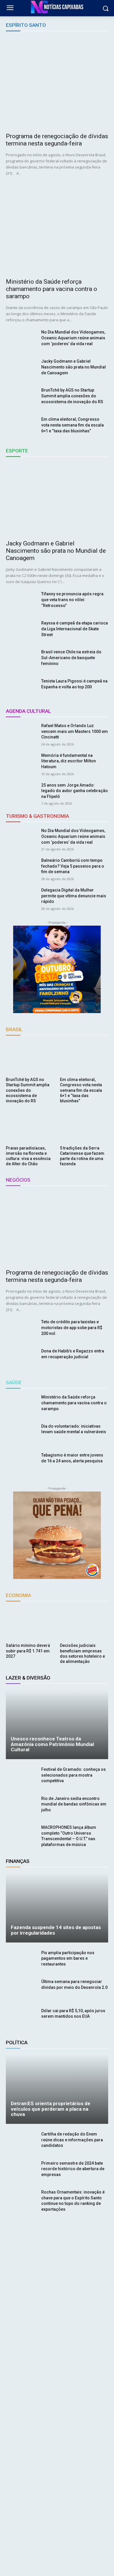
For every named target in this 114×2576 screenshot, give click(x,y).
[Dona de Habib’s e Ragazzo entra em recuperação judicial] (21, 1359)
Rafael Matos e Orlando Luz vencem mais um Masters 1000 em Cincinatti (75, 731)
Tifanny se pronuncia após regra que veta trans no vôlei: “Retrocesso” (72, 600)
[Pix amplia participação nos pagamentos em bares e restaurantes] (21, 1961)
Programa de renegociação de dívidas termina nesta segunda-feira (57, 140)
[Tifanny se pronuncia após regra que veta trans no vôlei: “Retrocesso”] (21, 602)
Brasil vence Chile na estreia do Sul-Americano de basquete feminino (71, 658)
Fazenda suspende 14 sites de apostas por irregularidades (56, 1930)
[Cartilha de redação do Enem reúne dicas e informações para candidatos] (21, 2142)
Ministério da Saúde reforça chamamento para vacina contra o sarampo (51, 289)
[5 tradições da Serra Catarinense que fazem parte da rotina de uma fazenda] (84, 1126)
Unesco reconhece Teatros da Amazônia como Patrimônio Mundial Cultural (52, 1744)
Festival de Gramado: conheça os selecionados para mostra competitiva (74, 1775)
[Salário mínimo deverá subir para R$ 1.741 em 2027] (30, 1624)
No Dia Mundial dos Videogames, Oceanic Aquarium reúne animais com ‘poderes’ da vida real (73, 338)
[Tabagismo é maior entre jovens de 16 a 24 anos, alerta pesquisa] (21, 1463)
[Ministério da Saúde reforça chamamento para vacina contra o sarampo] (57, 228)
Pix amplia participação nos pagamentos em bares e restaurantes (68, 1958)
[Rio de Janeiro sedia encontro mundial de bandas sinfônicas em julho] (21, 1807)
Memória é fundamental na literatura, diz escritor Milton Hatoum (69, 761)
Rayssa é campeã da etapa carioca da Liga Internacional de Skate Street (75, 629)
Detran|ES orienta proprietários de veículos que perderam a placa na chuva (51, 2109)
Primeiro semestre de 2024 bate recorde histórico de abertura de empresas (73, 2169)
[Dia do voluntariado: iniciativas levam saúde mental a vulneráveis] (21, 1434)
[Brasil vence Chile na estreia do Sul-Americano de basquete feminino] (21, 660)
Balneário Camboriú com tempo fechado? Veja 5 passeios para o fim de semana (73, 866)
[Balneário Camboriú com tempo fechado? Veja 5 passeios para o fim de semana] (21, 868)
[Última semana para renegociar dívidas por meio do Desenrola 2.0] (21, 1990)
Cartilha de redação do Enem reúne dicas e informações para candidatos (72, 2140)
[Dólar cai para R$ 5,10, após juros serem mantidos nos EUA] (21, 2019)
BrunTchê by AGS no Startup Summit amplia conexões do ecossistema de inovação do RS (72, 396)
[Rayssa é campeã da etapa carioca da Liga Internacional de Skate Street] (21, 631)
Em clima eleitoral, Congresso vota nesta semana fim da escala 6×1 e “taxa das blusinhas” (72, 425)
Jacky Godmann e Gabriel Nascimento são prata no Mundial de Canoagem (74, 367)
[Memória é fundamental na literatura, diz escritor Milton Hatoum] (21, 764)
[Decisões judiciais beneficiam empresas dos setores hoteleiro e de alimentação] (84, 1624)
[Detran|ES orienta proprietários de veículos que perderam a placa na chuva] (57, 2089)
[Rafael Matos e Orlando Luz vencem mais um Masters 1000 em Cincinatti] (21, 734)
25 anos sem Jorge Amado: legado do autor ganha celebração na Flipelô (75, 791)
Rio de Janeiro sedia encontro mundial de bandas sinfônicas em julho (74, 1804)
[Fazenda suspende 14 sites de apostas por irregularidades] (57, 1908)
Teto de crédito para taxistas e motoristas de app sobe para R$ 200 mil (72, 1328)
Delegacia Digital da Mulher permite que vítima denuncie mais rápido (74, 896)
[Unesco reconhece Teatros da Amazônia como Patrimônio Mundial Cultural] (57, 1724)
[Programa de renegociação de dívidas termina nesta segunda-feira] (57, 83)
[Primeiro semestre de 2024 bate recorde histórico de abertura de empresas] (21, 2171)
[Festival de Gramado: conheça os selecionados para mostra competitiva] (21, 1777)
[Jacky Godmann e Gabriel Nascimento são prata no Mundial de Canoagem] (21, 369)
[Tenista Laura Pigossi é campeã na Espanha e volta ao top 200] (21, 689)
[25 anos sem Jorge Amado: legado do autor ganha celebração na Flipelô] (21, 793)
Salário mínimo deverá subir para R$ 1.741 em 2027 (28, 1651)
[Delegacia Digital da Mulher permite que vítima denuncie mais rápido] (21, 898)
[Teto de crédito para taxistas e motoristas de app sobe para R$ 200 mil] (21, 1330)
